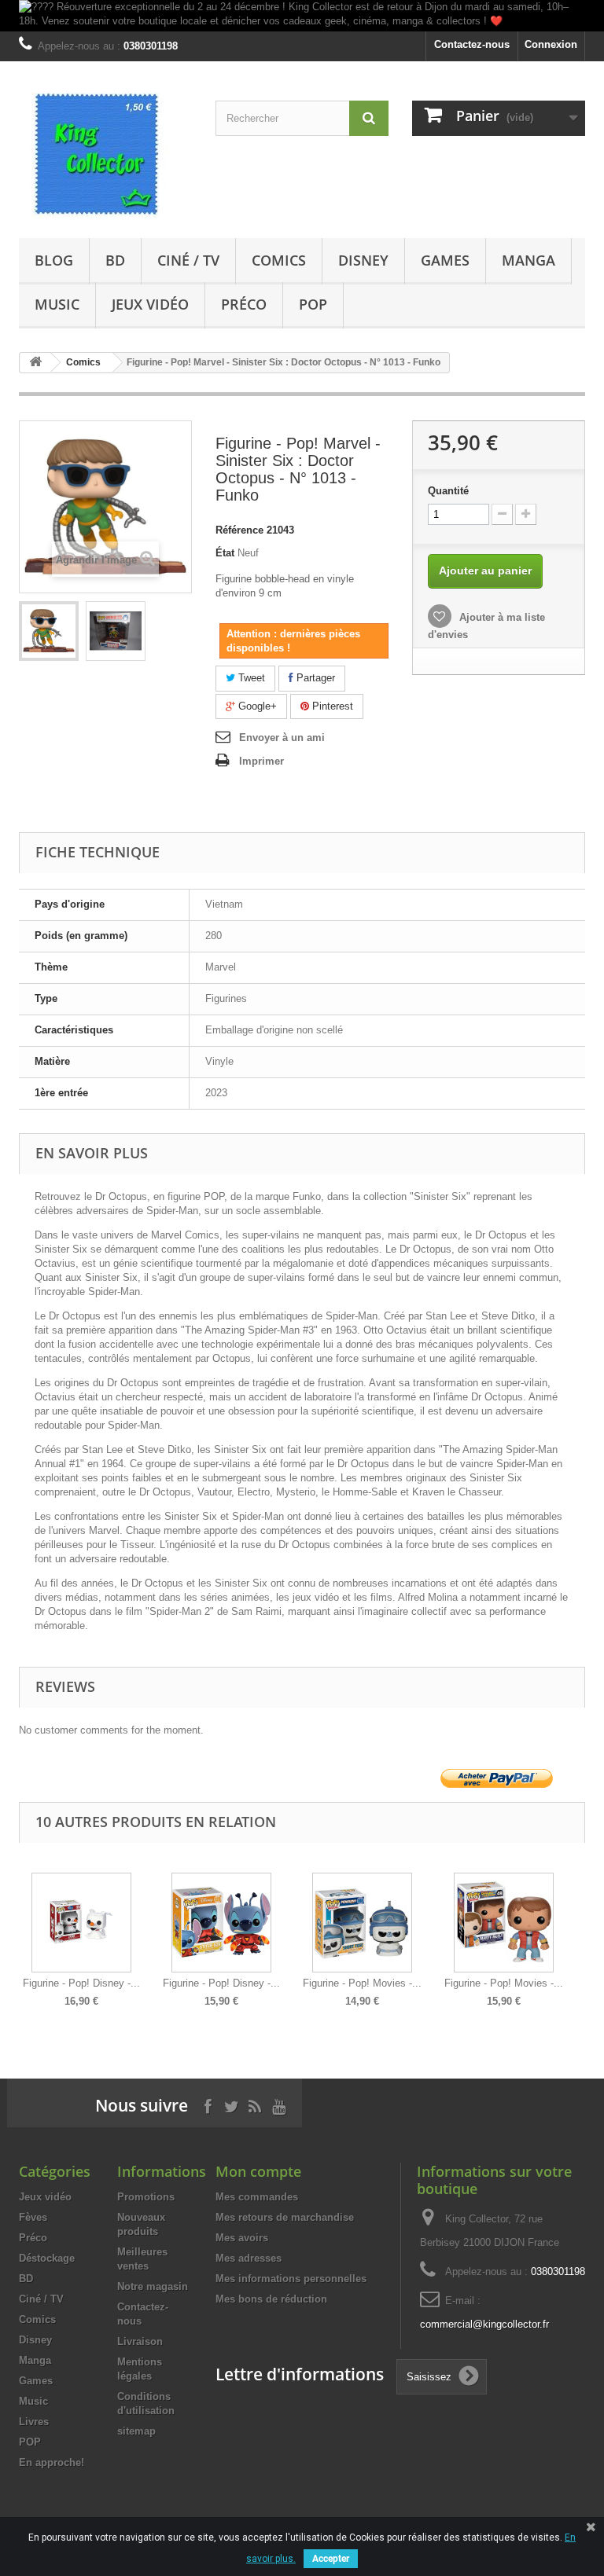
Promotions (146, 2197)
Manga (528, 260)
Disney (363, 260)
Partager (314, 678)
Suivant (582, 1928)
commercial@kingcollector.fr (484, 2324)
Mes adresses (249, 2258)
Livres (34, 2422)
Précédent (22, 1928)
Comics (279, 260)
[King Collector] (105, 156)
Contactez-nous (472, 44)
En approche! (52, 2462)
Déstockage (47, 2258)
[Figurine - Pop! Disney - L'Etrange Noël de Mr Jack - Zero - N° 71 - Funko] (81, 1923)
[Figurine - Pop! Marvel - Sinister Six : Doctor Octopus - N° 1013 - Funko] (49, 631)
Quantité (448, 491)
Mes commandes (257, 2197)
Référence (239, 530)
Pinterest (331, 706)
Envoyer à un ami (282, 738)
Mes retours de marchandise (285, 2217)
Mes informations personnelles (291, 2279)
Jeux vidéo (150, 304)
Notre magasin (153, 2286)
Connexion (551, 44)
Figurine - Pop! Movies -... (362, 1983)
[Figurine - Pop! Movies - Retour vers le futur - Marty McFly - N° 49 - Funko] (504, 1923)
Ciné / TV (188, 260)
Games (445, 260)
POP (313, 304)
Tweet (250, 678)
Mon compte (258, 2171)
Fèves (33, 2217)
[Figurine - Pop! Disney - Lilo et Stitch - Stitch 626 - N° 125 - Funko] (221, 1923)
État (225, 553)
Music (57, 304)
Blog (54, 260)
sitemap (136, 2431)
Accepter (331, 2559)
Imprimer (261, 761)
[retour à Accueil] (35, 363)
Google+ (256, 706)
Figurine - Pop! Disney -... (81, 1983)
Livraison (140, 2341)
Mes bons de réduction (271, 2299)
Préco (244, 304)
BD (115, 260)
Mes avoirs (242, 2238)
